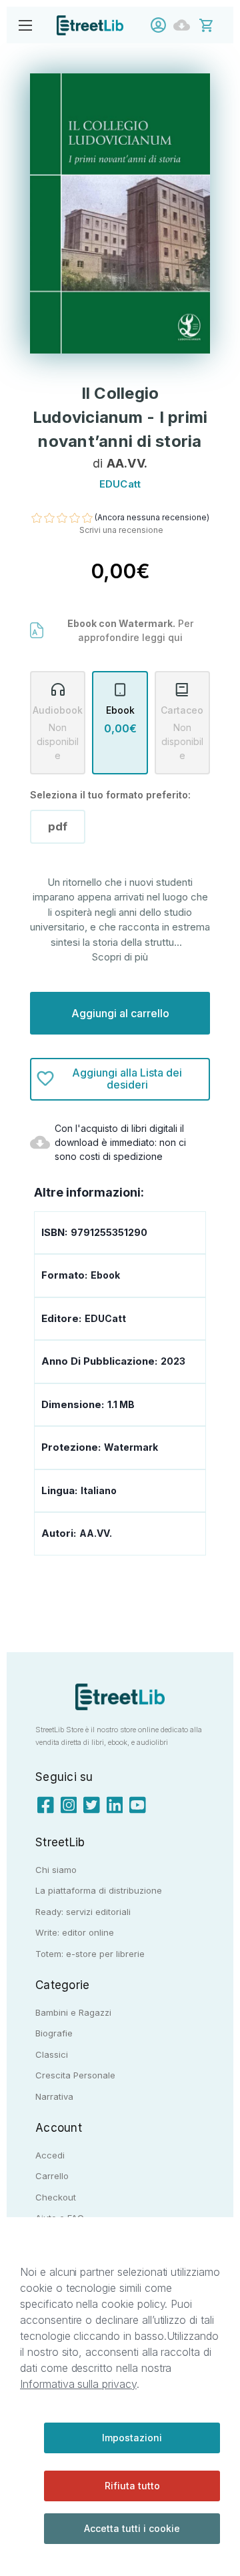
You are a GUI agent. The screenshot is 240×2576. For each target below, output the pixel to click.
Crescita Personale (75, 2075)
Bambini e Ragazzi (73, 2012)
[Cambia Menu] (25, 25)
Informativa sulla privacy (78, 2384)
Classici (52, 2054)
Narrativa (54, 2096)
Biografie (54, 2033)
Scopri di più (120, 957)
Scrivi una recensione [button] (121, 530)
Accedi (162, 25)
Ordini (185, 25)
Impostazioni (132, 2438)
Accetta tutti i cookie (132, 2528)
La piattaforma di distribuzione (99, 1890)
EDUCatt (105, 1318)
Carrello (52, 2176)
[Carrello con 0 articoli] (215, 24)
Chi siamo (56, 1870)
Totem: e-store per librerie (90, 1954)
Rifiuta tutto (132, 2486)
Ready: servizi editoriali (83, 1912)
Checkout (56, 2197)
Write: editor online (75, 1932)
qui (175, 637)
